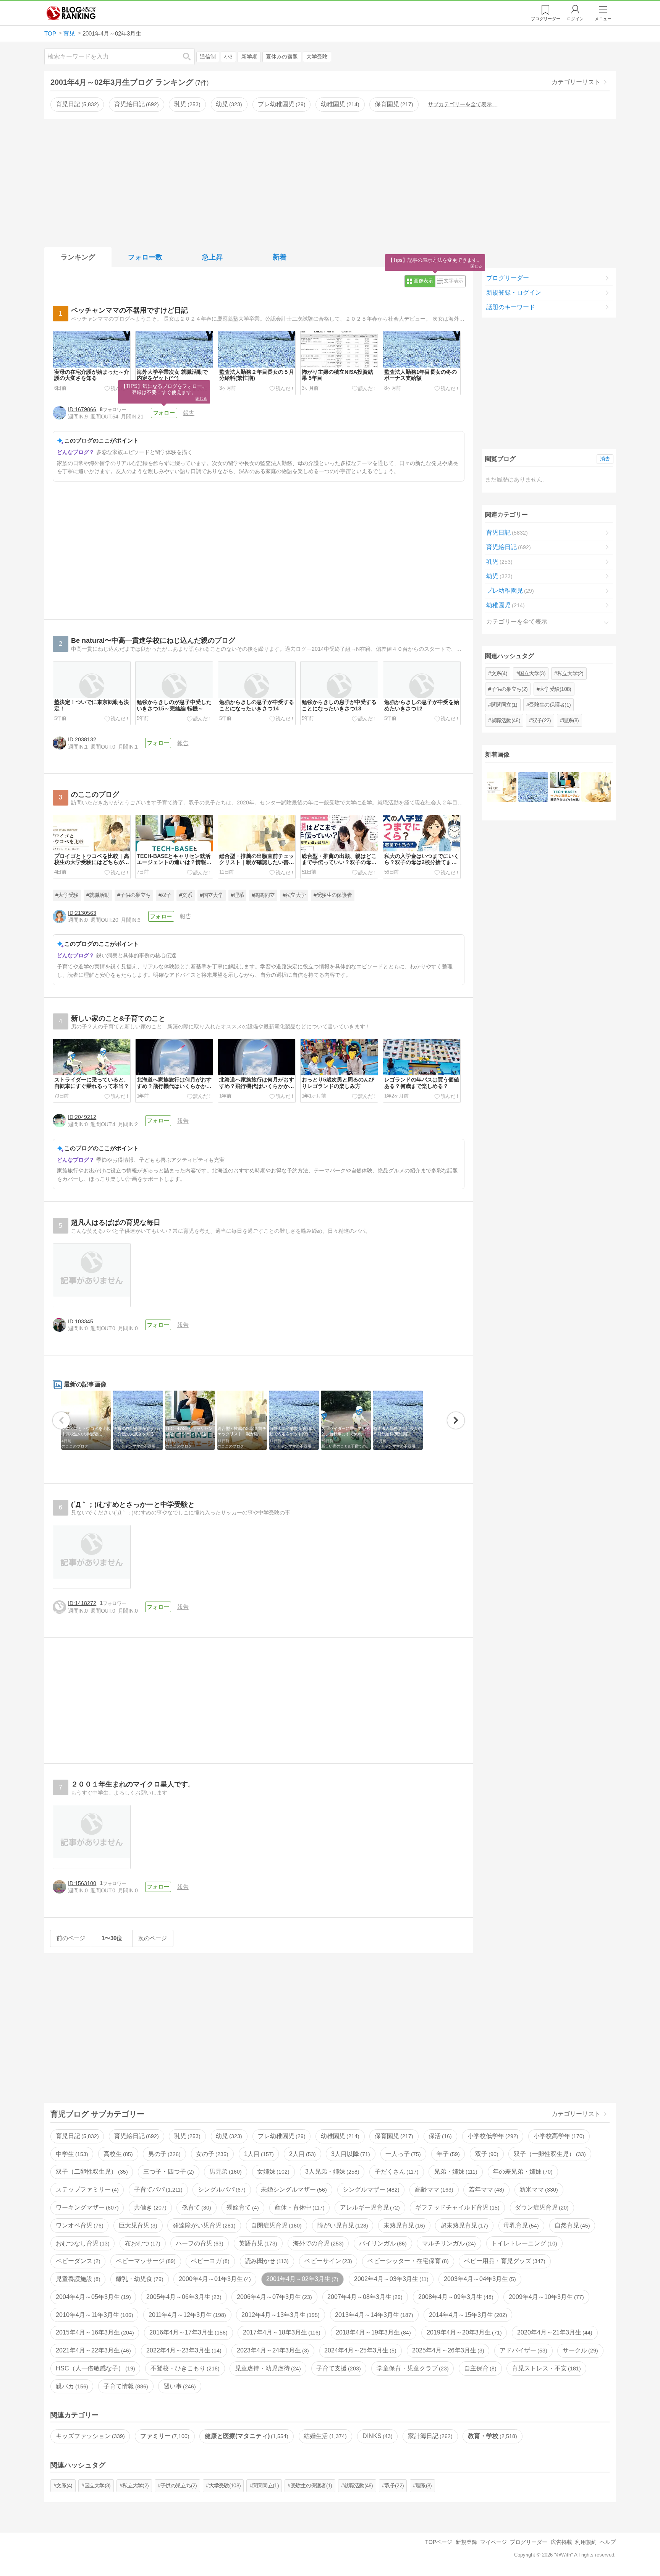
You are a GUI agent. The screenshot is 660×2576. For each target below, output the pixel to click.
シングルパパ (221, 2189)
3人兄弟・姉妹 (331, 2172)
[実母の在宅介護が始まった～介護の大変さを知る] (533, 787)
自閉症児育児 (275, 2225)
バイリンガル (382, 2243)
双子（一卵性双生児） (549, 2154)
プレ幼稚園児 (281, 104)
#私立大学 (294, 895)
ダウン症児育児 (541, 2207)
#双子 (165, 895)
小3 (228, 57)
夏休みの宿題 (282, 57)
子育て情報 (125, 2386)
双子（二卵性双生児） (91, 2172)
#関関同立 (263, 895)
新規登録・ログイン (514, 293)
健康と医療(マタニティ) (246, 2436)
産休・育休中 (299, 2207)
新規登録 (466, 2542)
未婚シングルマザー (293, 2189)
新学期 (249, 57)
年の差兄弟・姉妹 (522, 2172)
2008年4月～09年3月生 (455, 2297)
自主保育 (479, 2368)
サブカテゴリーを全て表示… (463, 104)
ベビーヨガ (209, 2261)
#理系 (237, 895)
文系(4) (499, 673)
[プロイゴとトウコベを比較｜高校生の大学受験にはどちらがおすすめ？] (502, 787)
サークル (579, 2350)
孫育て (196, 2207)
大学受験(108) (555, 689)
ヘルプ (608, 2542)
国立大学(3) (532, 673)
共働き (149, 2207)
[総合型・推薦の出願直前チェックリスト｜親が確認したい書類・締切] (596, 787)
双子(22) (542, 720)
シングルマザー (370, 2189)
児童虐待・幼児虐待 (267, 2368)
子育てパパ (157, 2189)
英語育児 (257, 2243)
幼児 (228, 104)
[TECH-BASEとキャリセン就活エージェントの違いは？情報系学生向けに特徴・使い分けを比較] (565, 787)
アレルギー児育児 (369, 2207)
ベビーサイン (327, 2261)
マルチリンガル (448, 2243)
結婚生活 (324, 2436)
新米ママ (538, 2189)
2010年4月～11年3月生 (94, 2315)
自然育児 (571, 2225)
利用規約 (586, 2542)
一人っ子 (402, 2154)
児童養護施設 (77, 2279)
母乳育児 (520, 2225)
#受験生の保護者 (333, 895)
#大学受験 (67, 895)
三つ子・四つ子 (168, 2172)
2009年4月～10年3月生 (545, 2297)
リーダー (546, 19)
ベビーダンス (77, 2261)
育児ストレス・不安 (545, 2368)
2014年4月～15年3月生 (467, 2315)
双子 (486, 2154)
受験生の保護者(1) (550, 705)
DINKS (377, 2436)
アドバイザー (522, 2350)
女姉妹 (272, 2172)
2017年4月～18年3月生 (281, 2332)
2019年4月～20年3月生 (463, 2332)
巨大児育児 (137, 2225)
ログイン (575, 19)
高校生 (117, 2154)
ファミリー (164, 2436)
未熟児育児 (403, 2225)
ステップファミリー (86, 2189)
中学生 (71, 2154)
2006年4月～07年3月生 (273, 2297)
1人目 (258, 2154)
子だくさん (396, 2172)
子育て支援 (338, 2368)
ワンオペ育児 (79, 2225)
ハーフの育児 (199, 2243)
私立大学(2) (570, 673)
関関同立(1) (504, 705)
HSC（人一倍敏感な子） (95, 2368)
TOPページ (439, 2542)
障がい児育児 (342, 2225)
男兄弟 (225, 2172)
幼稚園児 (339, 104)
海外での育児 (317, 2243)
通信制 (208, 57)
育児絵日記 (136, 104)
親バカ (71, 2386)
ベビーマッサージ (145, 2261)
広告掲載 (561, 2542)
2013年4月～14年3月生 (373, 2315)
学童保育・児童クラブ (412, 2368)
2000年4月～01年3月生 (214, 2279)
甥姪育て (242, 2207)
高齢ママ (433, 2189)
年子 (447, 2154)
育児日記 (76, 104)
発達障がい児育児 (203, 2225)
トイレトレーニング (523, 2243)
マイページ (493, 2542)
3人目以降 (350, 2154)
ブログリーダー (508, 278)
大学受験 (317, 57)
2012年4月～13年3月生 (280, 2315)
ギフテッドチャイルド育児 (456, 2207)
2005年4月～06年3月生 (183, 2297)
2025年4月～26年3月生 (447, 2350)
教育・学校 (492, 2436)
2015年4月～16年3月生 (94, 2332)
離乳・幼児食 (139, 2279)
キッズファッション (89, 2436)
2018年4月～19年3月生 (372, 2332)
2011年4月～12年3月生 (186, 2315)
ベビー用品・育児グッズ (504, 2261)
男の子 (163, 2154)
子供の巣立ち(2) (510, 689)
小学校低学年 (492, 2136)
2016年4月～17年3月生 (188, 2332)
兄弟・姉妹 (455, 2172)
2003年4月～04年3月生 (479, 2279)
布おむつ (142, 2243)
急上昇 (212, 257)
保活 (439, 2136)
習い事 (179, 2386)
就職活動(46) (506, 720)
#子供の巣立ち (134, 895)
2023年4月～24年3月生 (272, 2350)
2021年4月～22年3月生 (92, 2350)
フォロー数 (145, 257)
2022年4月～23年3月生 (183, 2350)
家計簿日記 (429, 2436)
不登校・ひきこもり (184, 2368)
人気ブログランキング (71, 13)
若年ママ (485, 2189)
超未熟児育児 (463, 2225)
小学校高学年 (558, 2136)
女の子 (211, 2154)
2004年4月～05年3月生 (92, 2297)
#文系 (186, 895)
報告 (189, 413)
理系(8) (571, 720)
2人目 (302, 2154)
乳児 (186, 104)
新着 (280, 257)
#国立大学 (211, 895)
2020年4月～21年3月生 (554, 2332)
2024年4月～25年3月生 (359, 2350)
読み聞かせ (266, 2261)
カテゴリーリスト (576, 82)
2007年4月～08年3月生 (364, 2297)
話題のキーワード (511, 307)
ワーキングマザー (86, 2207)
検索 (191, 56)
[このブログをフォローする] (164, 413)
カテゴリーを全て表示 (517, 622)
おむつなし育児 (82, 2243)
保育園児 (393, 104)
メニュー (603, 19)
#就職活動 (98, 895)
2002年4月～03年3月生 (390, 2279)
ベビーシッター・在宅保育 (407, 2261)
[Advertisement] (330, 182)
